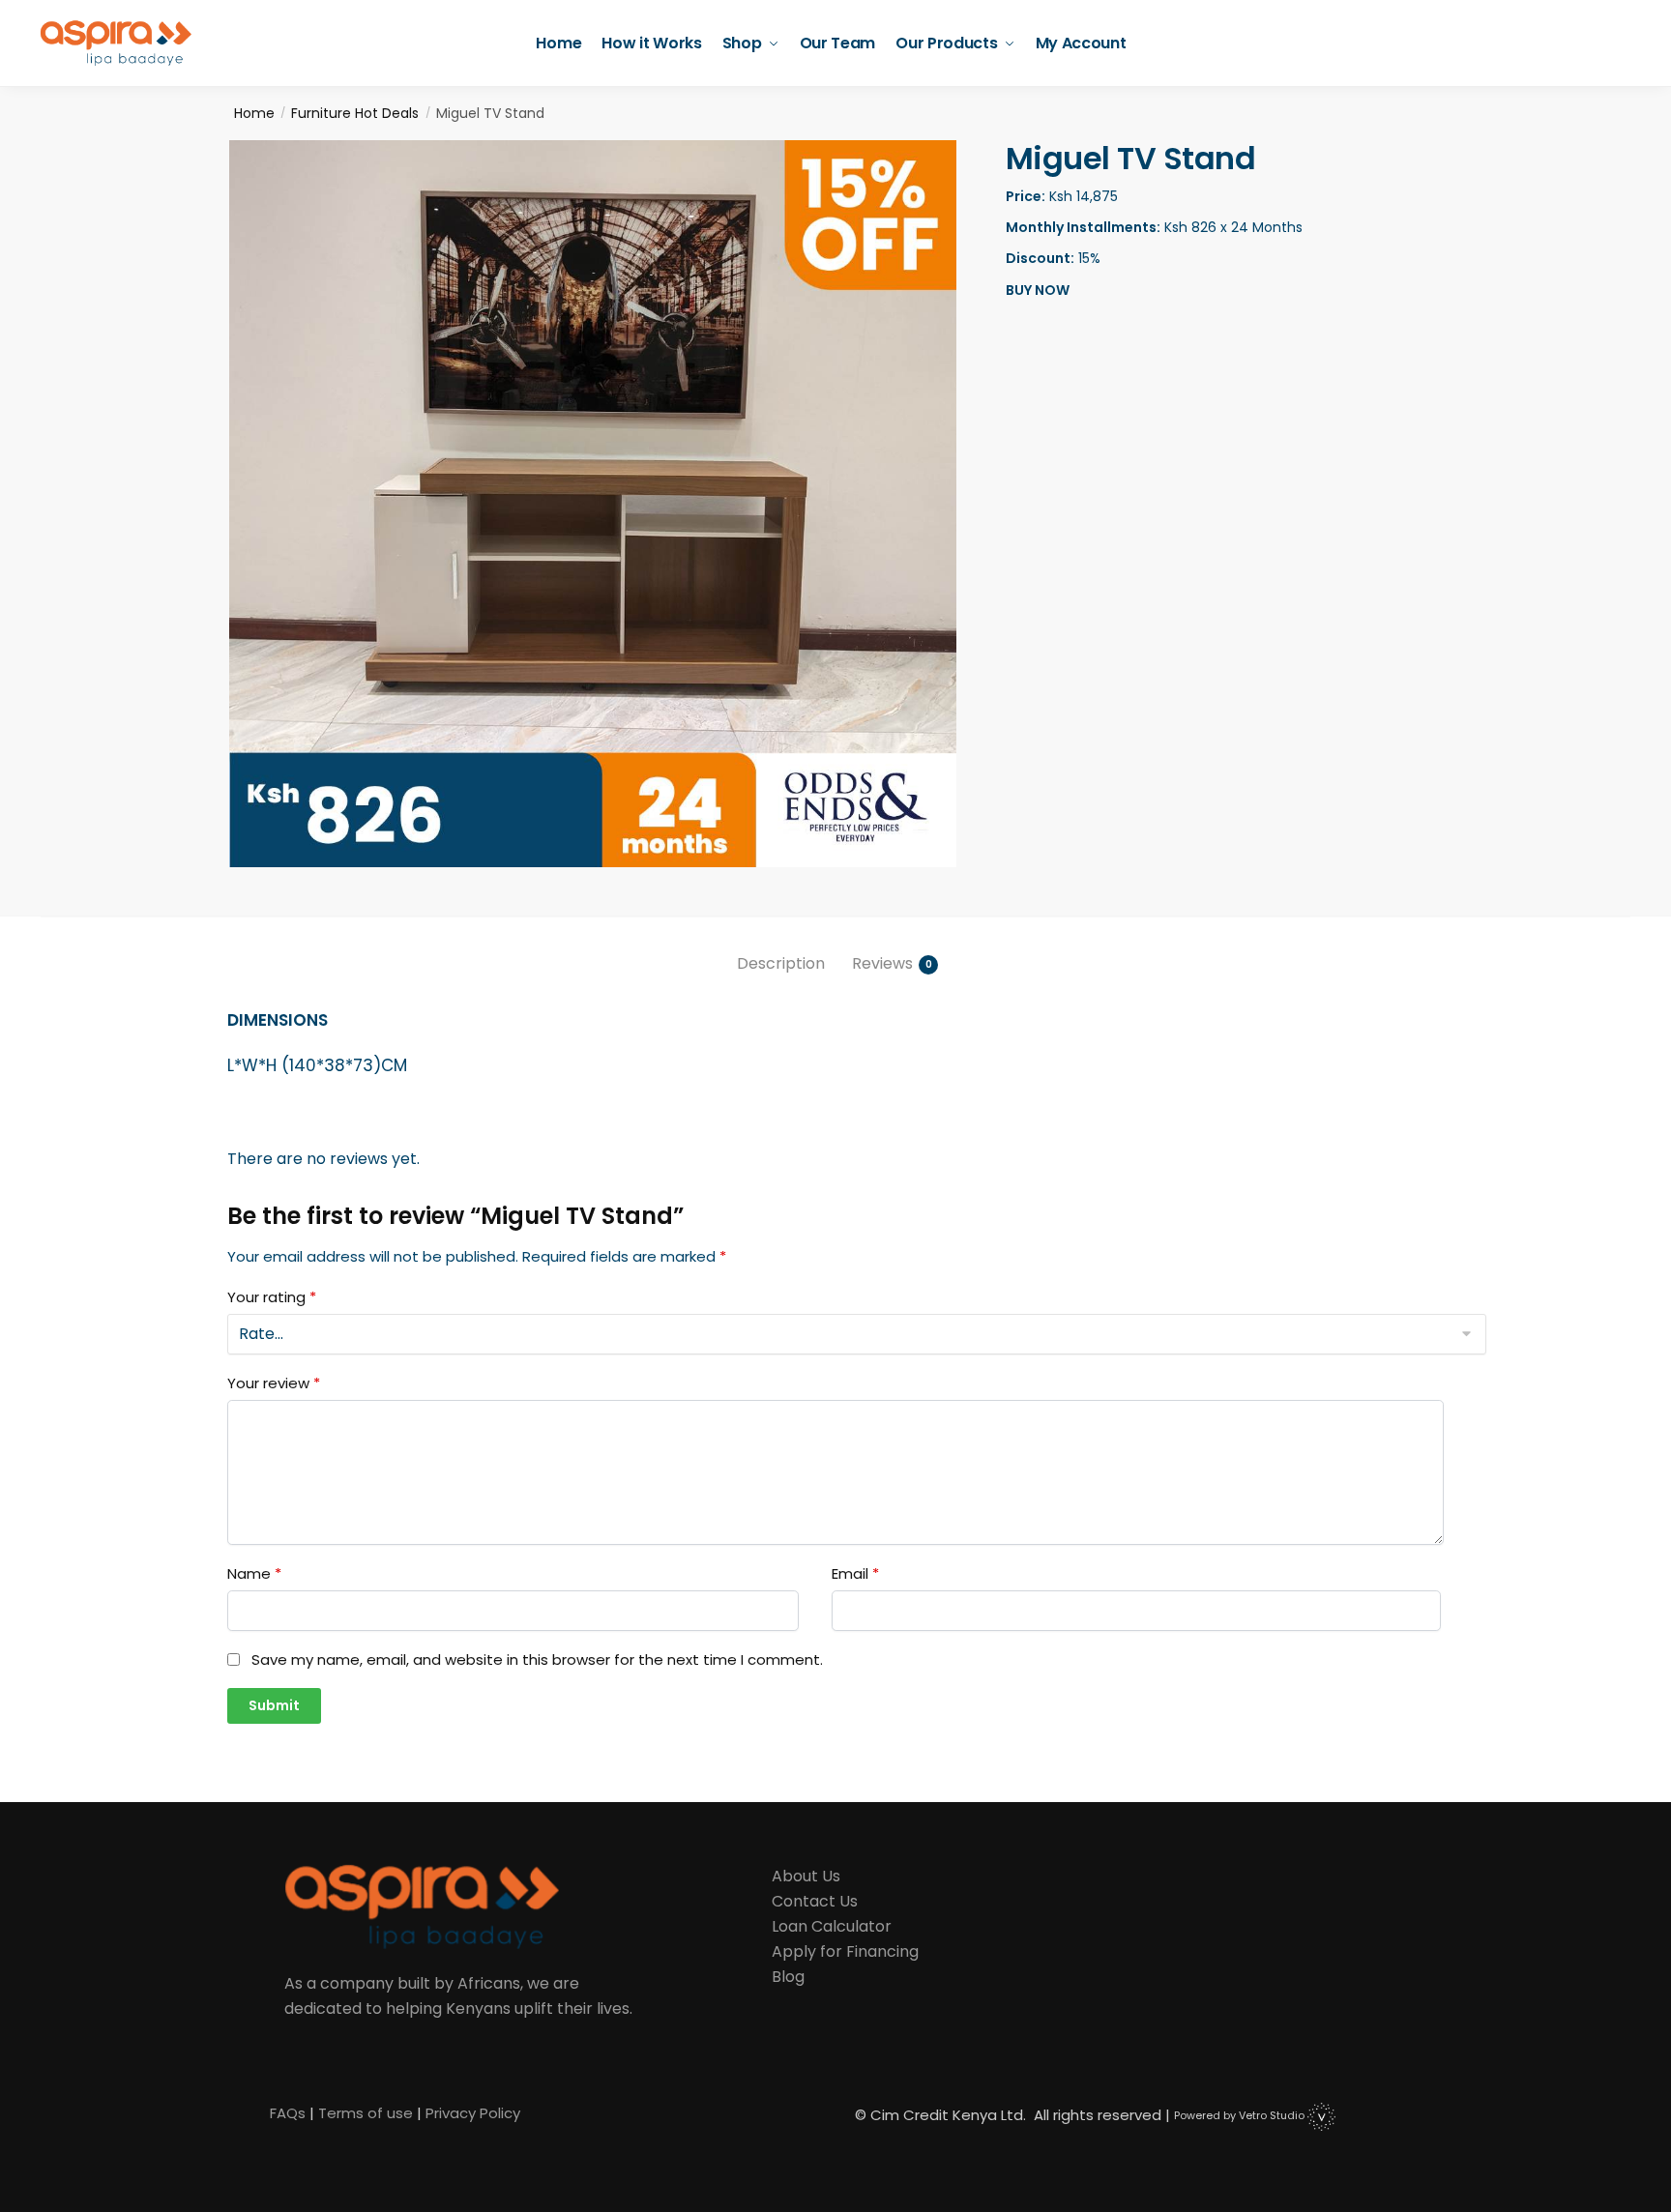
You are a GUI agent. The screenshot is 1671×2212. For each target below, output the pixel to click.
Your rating (272, 1297)
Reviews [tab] (882, 963)
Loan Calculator (832, 1926)
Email (855, 1574)
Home (254, 113)
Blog (788, 1977)
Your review (274, 1383)
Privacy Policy (473, 2113)
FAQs (288, 2113)
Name (254, 1574)
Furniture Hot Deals (355, 113)
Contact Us (815, 1901)
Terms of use (366, 2113)
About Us (806, 1876)
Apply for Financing (845, 1951)
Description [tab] (781, 963)
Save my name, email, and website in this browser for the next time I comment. (537, 1660)
